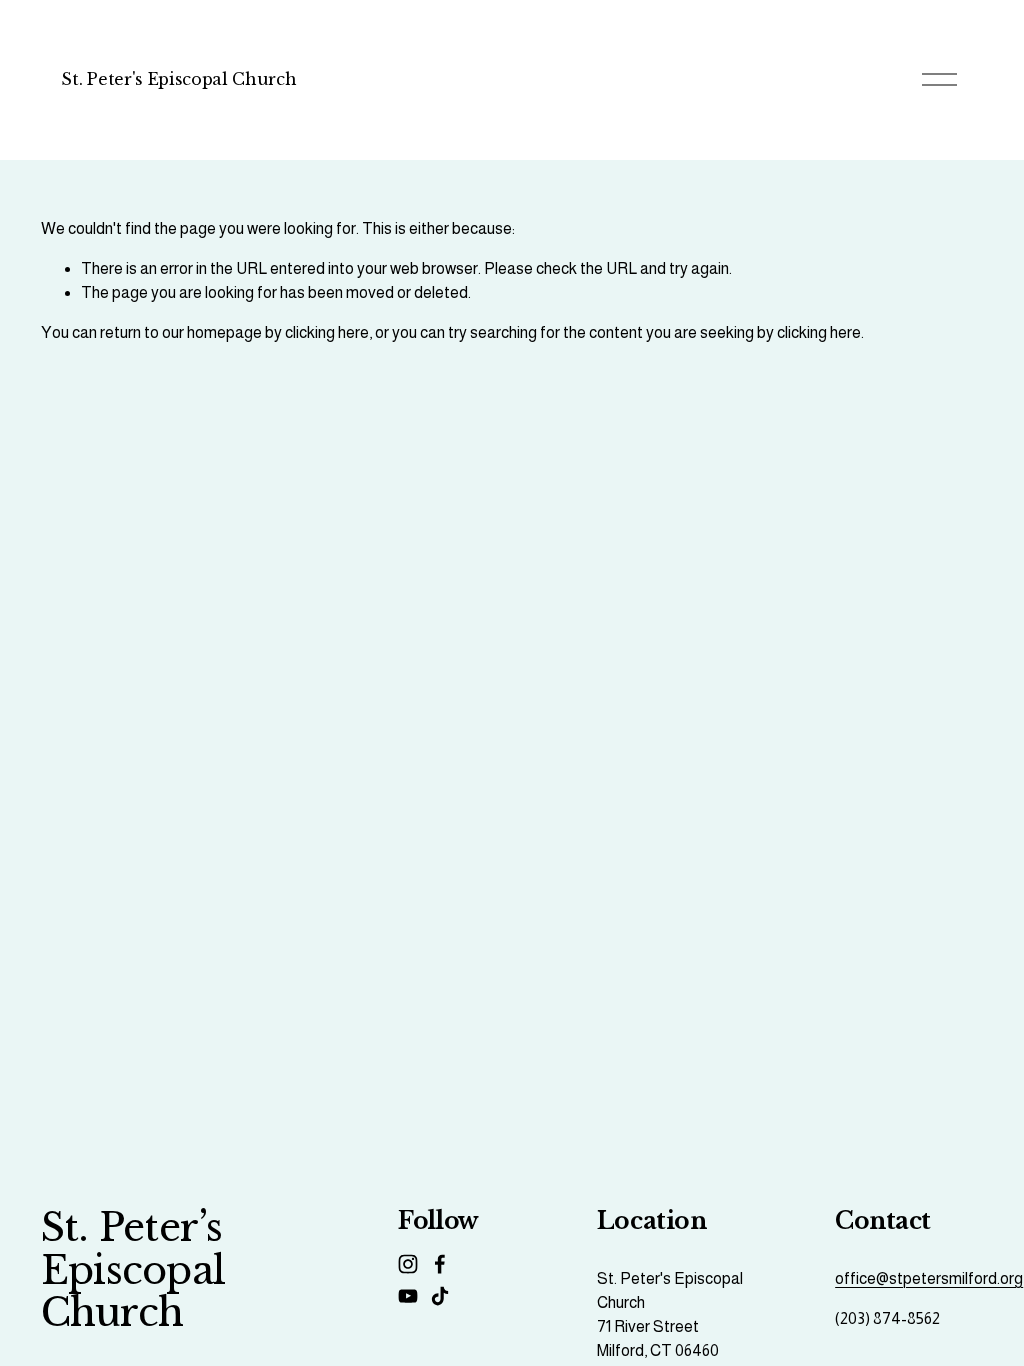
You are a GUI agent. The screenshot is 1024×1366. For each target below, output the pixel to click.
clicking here (327, 332)
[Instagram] (408, 1264)
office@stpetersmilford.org (929, 1278)
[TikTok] (440, 1296)
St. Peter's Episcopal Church (178, 79)
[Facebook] (440, 1264)
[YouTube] (408, 1296)
